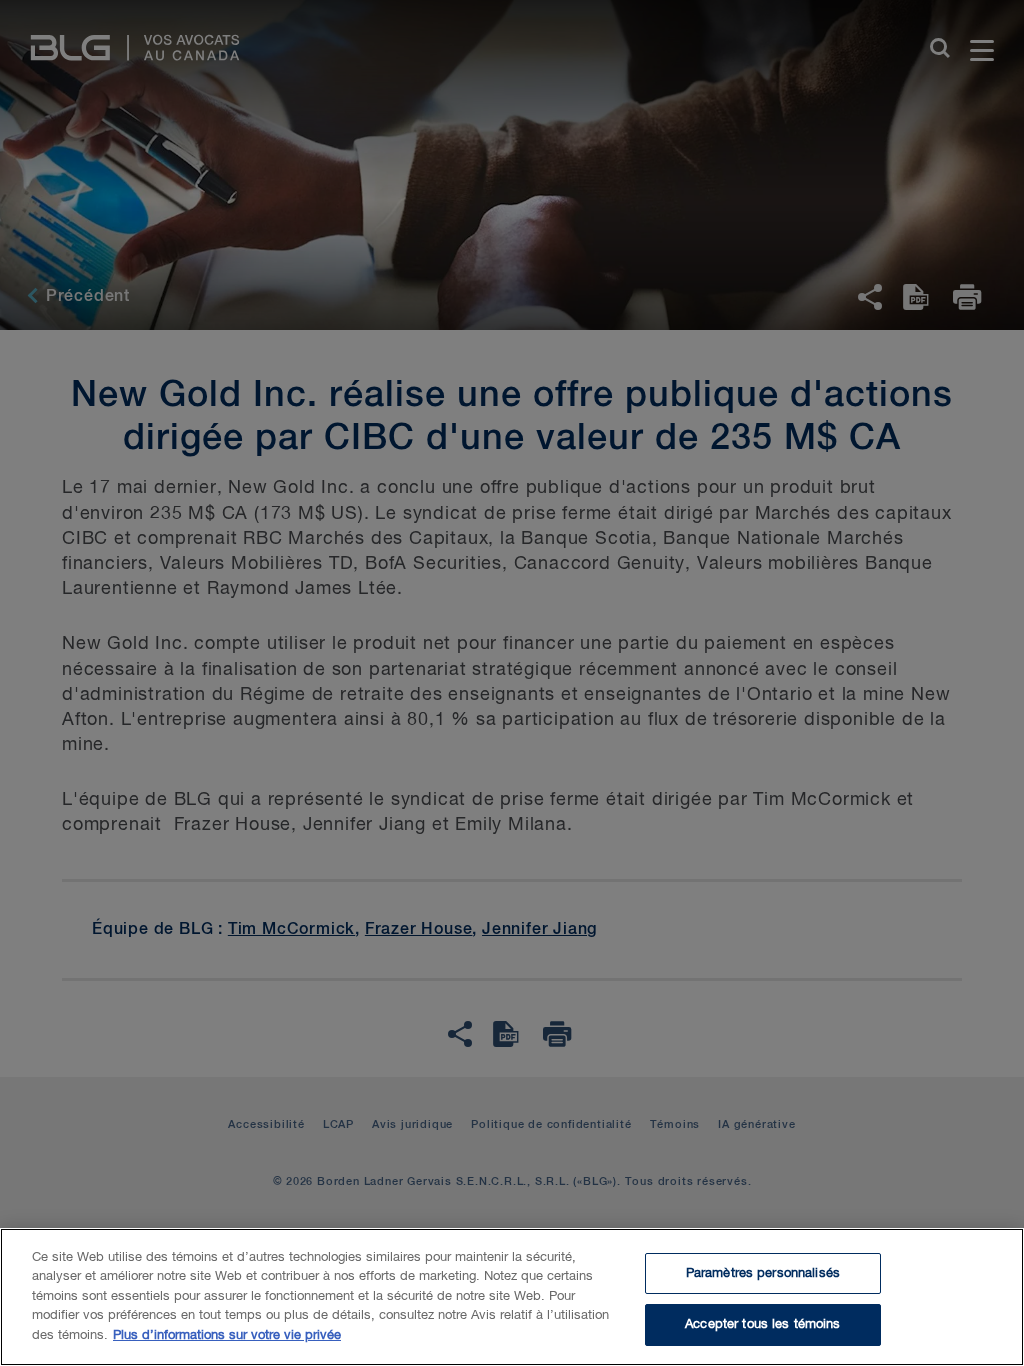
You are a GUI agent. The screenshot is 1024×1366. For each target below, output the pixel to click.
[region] (512, 1297)
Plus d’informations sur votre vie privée (227, 1335)
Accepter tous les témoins (762, 1324)
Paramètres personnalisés (763, 1273)
